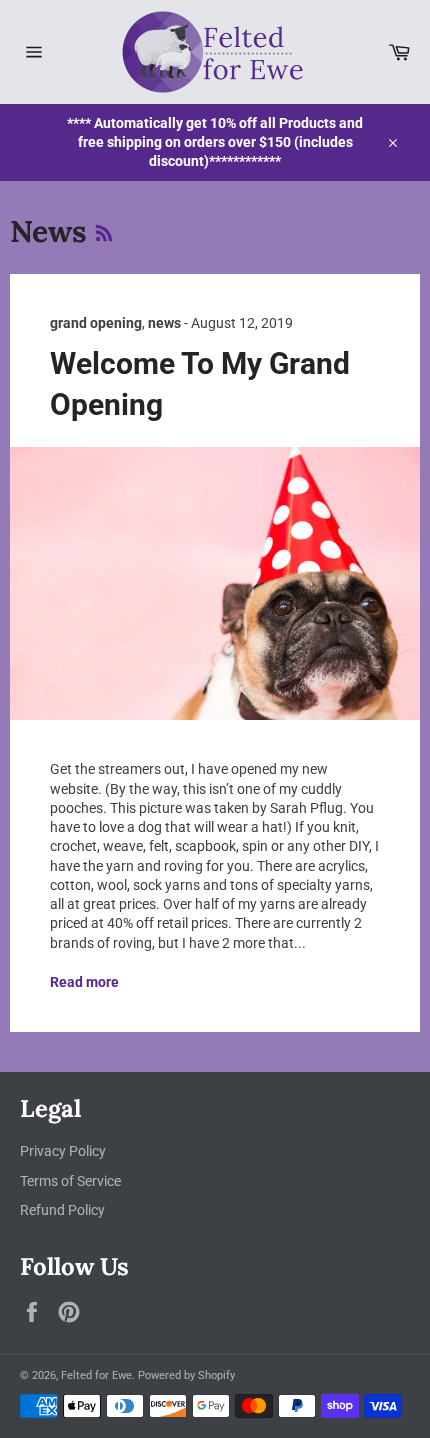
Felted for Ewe (96, 1375)
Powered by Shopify (186, 1375)
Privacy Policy (63, 1151)
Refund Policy (62, 1210)
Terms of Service (70, 1181)
